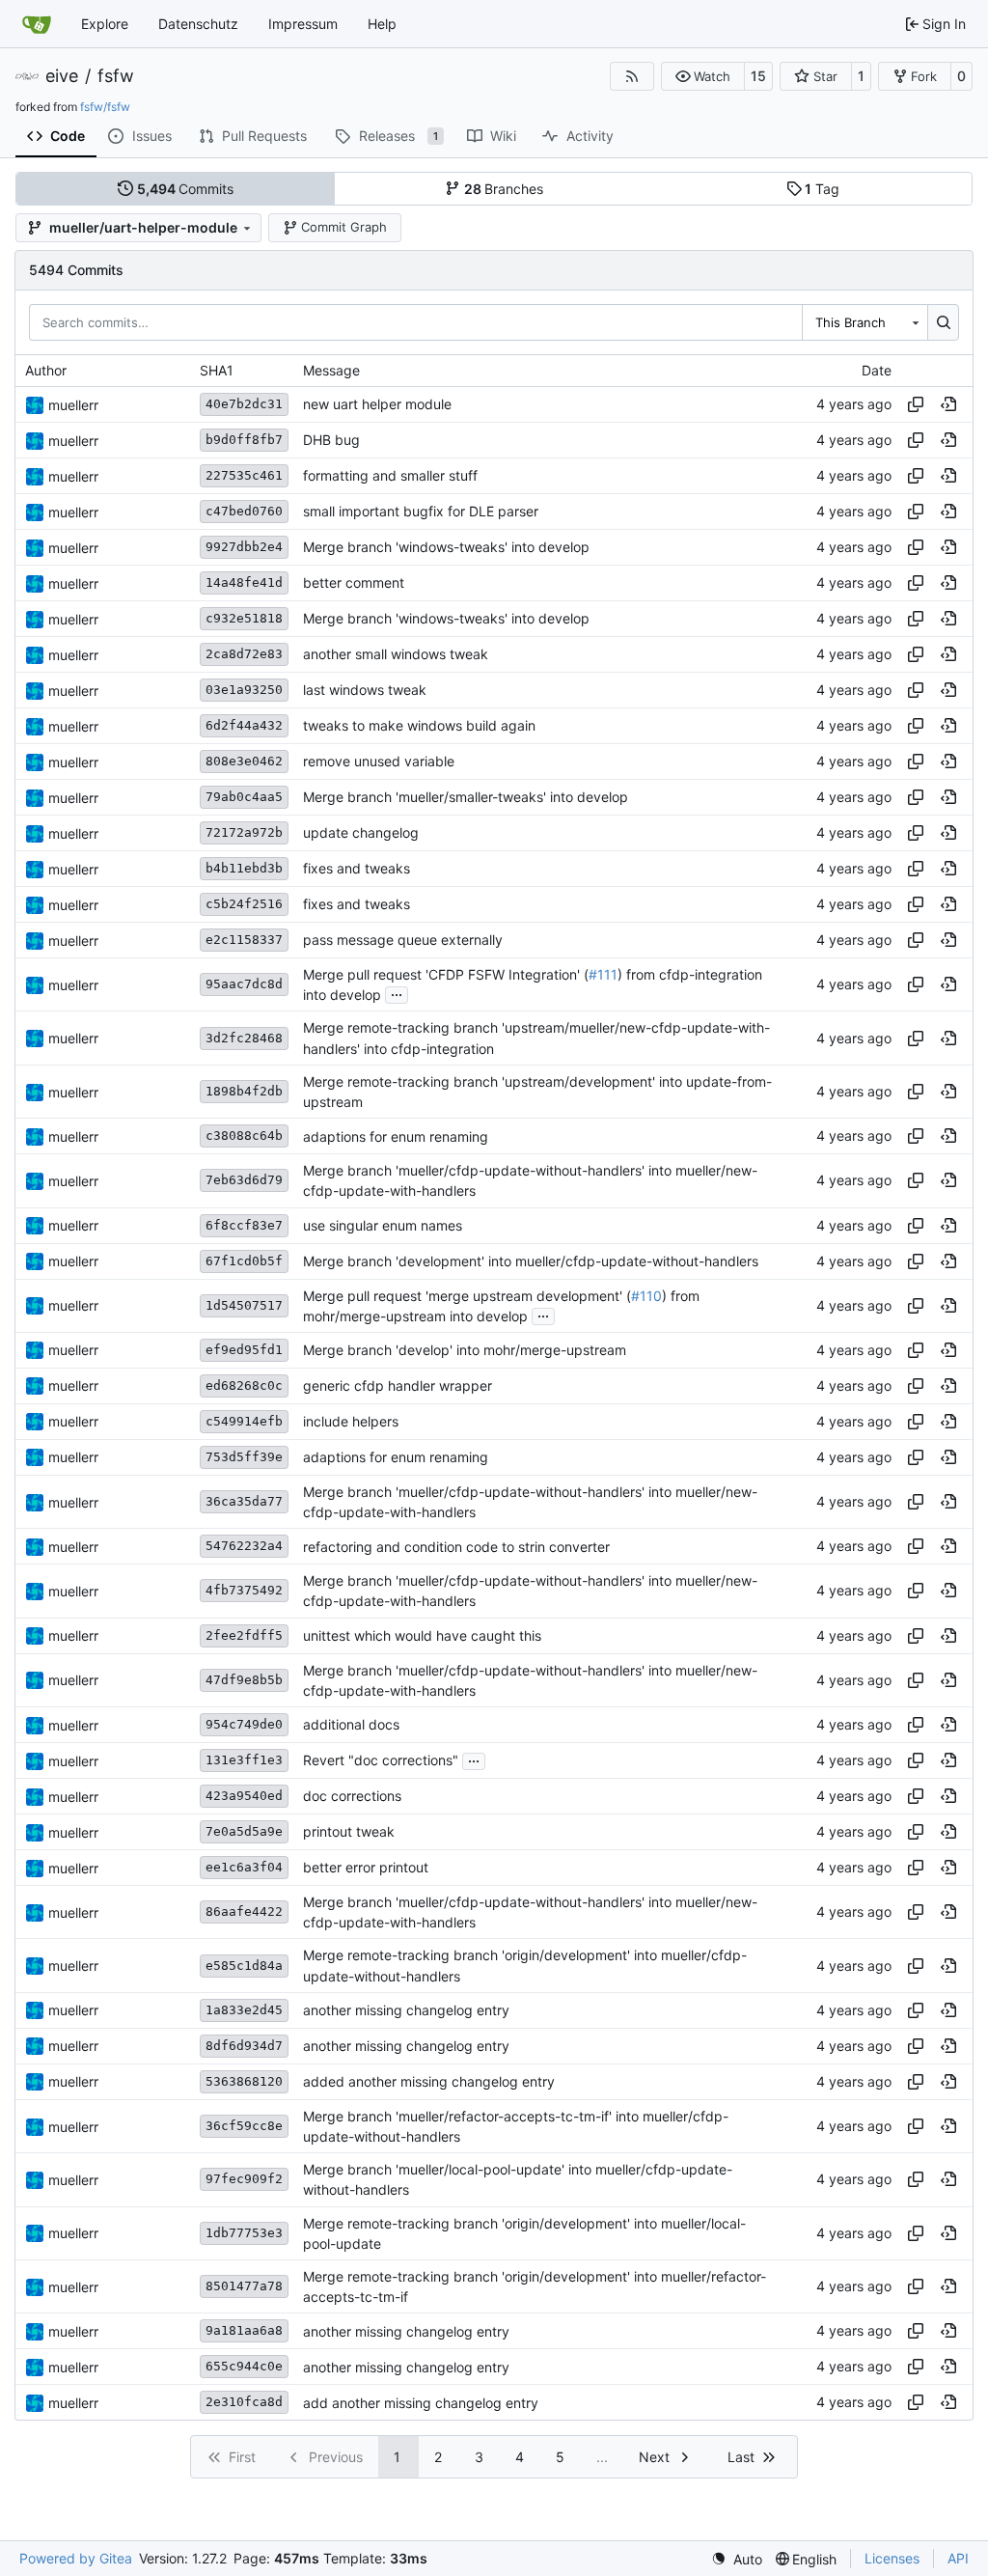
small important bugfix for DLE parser (421, 512)
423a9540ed (244, 1796)
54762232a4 (244, 1546)
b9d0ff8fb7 (244, 440)
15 (758, 76)
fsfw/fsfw (105, 107)
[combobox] (864, 322)
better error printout (366, 1868)
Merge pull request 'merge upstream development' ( (467, 1296)
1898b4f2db (244, 1091)
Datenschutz (198, 24)
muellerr (73, 405)
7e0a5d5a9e (244, 1831)
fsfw (116, 76)
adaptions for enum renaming (396, 1136)
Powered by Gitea (76, 2558)
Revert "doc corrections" (381, 1761)
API (958, 2558)
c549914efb (244, 1421)
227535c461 (244, 475)
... (397, 993)
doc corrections (352, 1797)
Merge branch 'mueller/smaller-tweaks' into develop (466, 798)
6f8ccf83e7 (244, 1225)
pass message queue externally (403, 941)
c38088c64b (244, 1136)
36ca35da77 (244, 1501)
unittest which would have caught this (422, 1635)
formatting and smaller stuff (390, 476)
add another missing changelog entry (421, 2403)
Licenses (892, 2558)
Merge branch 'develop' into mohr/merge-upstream (465, 1350)
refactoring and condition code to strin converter (456, 1547)
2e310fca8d (244, 2402)
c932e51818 (244, 618)
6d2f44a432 (244, 725)
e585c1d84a (244, 1966)
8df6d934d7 (244, 2046)
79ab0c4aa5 (244, 797)
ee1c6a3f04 (244, 1867)
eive (62, 76)
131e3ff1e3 (244, 1760)
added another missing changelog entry (429, 2081)
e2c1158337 (244, 940)
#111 (603, 974)
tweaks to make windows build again (419, 726)
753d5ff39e (244, 1457)
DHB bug (331, 441)
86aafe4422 (244, 1911)
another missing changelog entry (406, 2010)
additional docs (351, 1725)
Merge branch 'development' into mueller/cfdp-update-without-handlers (531, 1261)
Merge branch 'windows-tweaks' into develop (446, 548)
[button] (703, 76)
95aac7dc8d (244, 984)
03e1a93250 (244, 690)
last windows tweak (365, 691)
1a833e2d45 (244, 2010)
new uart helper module (377, 405)
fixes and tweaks (357, 869)
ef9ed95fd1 (244, 1350)
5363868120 (244, 2081)
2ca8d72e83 (244, 654)
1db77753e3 (244, 2233)
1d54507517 (244, 1305)
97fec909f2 (244, 2179)
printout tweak (349, 1832)
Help (382, 24)
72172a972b (244, 832)
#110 (646, 1296)
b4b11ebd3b (244, 868)
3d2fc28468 (244, 1038)
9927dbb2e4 (244, 547)
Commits (186, 189)
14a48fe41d (244, 582)
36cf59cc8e (244, 2126)
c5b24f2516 (244, 904)
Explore (105, 24)
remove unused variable (379, 762)
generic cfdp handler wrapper (398, 1385)
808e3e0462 (244, 761)
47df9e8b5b (244, 1680)
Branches (504, 189)
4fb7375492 (244, 1590)
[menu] (737, 2559)
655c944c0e (244, 2366)
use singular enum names (383, 1225)
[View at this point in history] (948, 404)
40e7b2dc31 (244, 404)
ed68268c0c (244, 1385)
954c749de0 (244, 1724)
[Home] (37, 24)
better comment (354, 583)
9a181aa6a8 (244, 2330)
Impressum (303, 24)
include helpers (351, 1421)
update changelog (361, 833)
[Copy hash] (916, 404)
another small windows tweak (396, 655)
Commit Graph (344, 227)
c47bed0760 (244, 511)
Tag (822, 189)
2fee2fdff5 (244, 1635)
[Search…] (943, 322)
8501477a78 (244, 2286)
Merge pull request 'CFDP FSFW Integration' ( (446, 974)
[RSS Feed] (632, 76)
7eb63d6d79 (244, 1180)
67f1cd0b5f (244, 1261)
